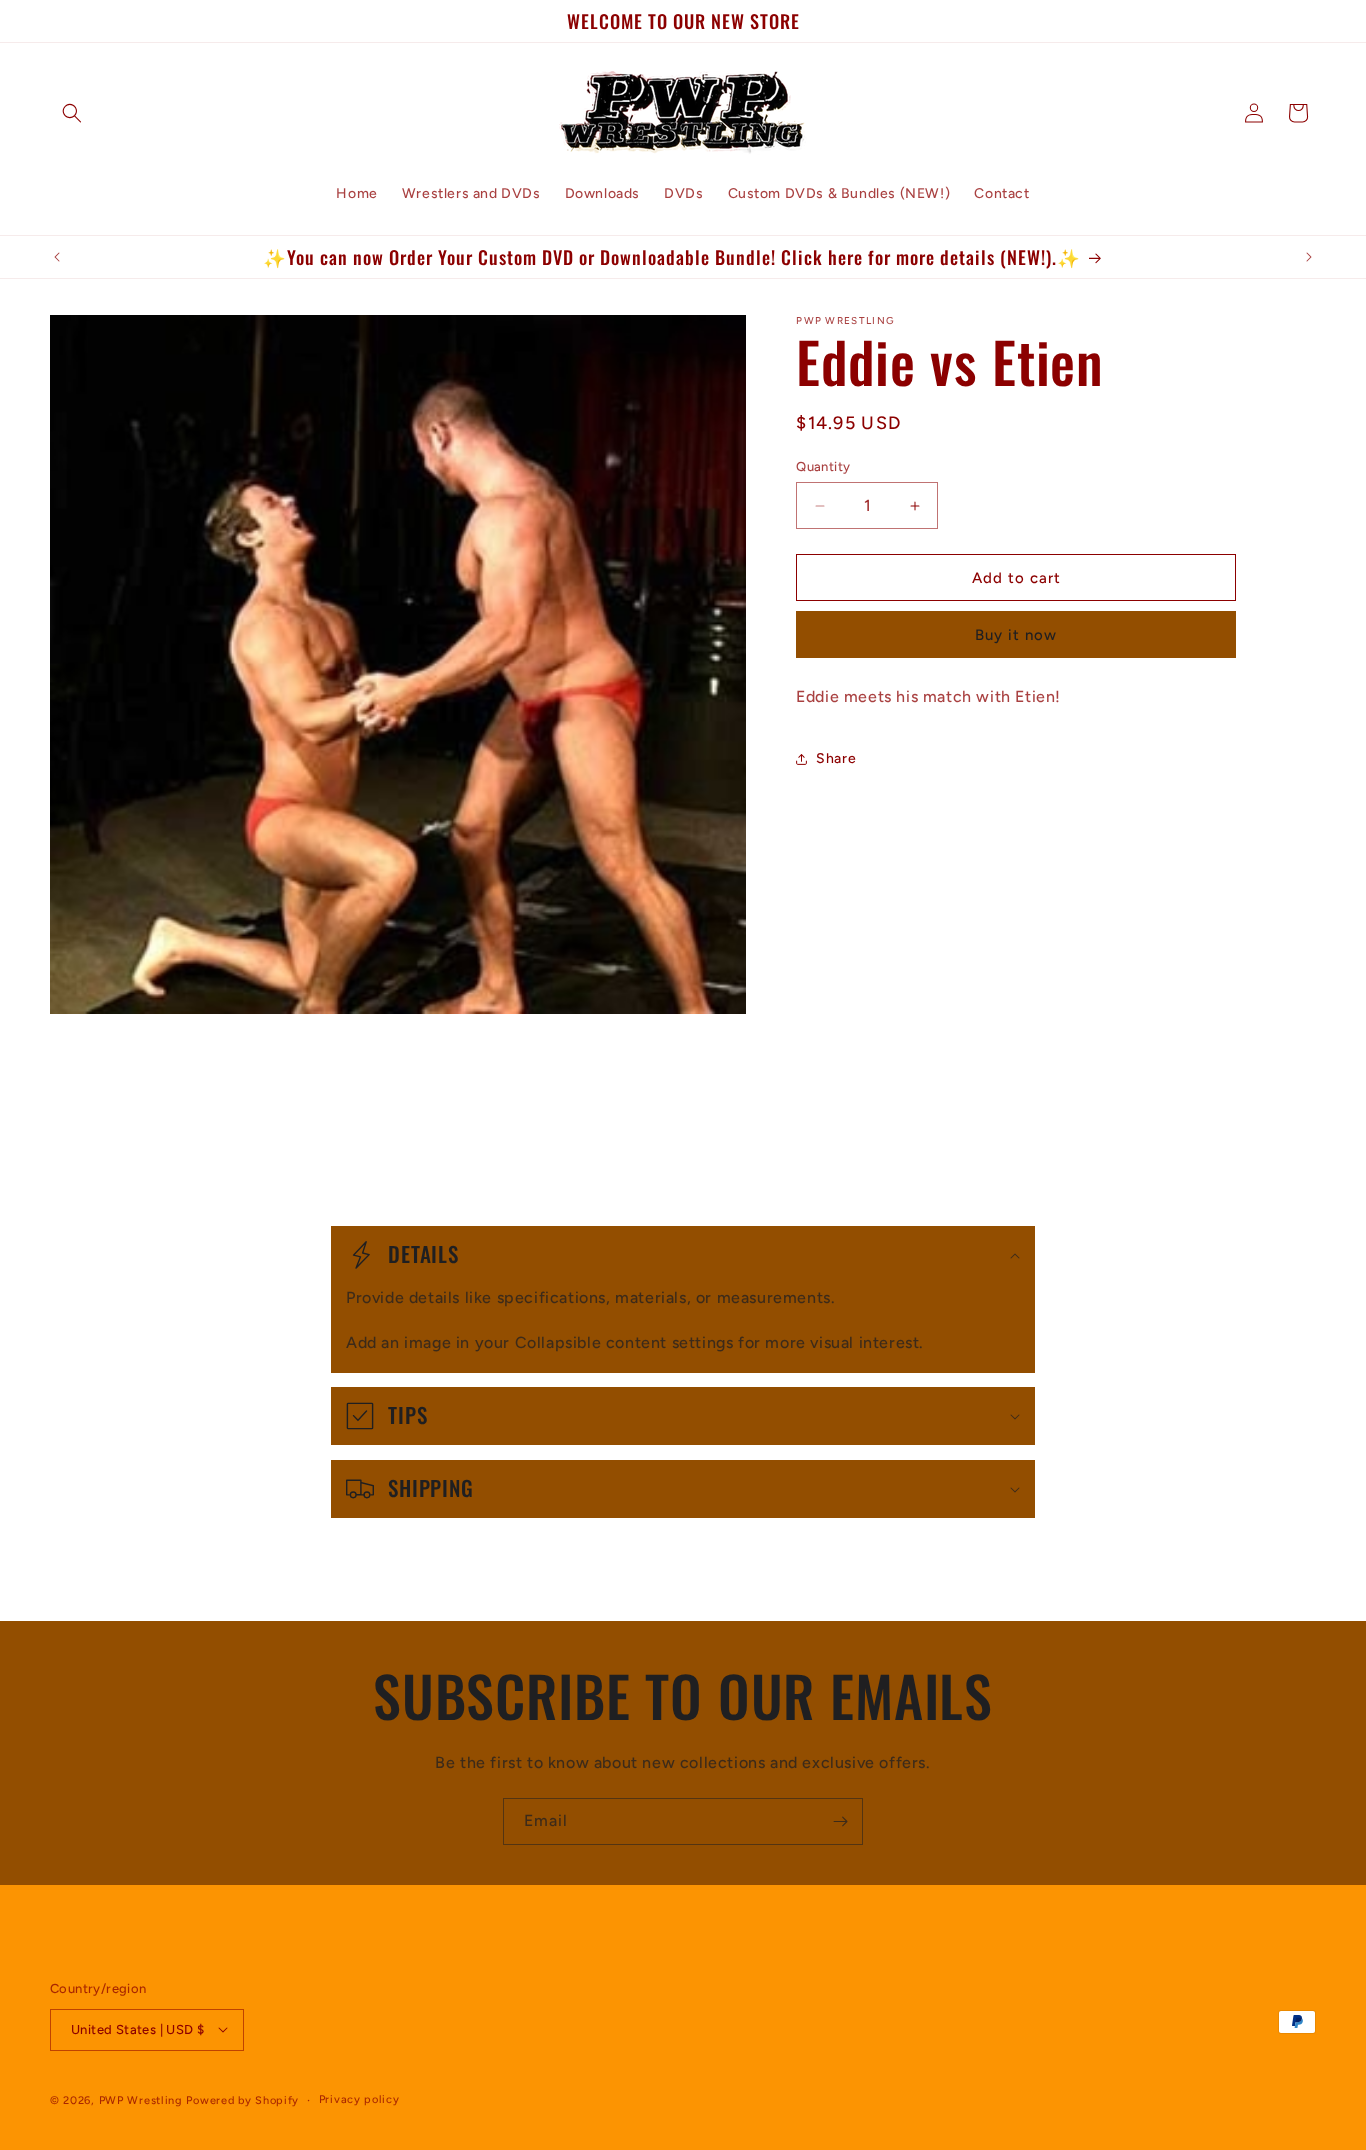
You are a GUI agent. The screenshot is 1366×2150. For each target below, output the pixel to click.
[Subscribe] (840, 1821)
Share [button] (836, 759)
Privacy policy (359, 2098)
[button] (72, 113)
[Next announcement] (1309, 257)
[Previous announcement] (57, 257)
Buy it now (1016, 635)
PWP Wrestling (141, 2099)
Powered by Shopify (242, 2099)
